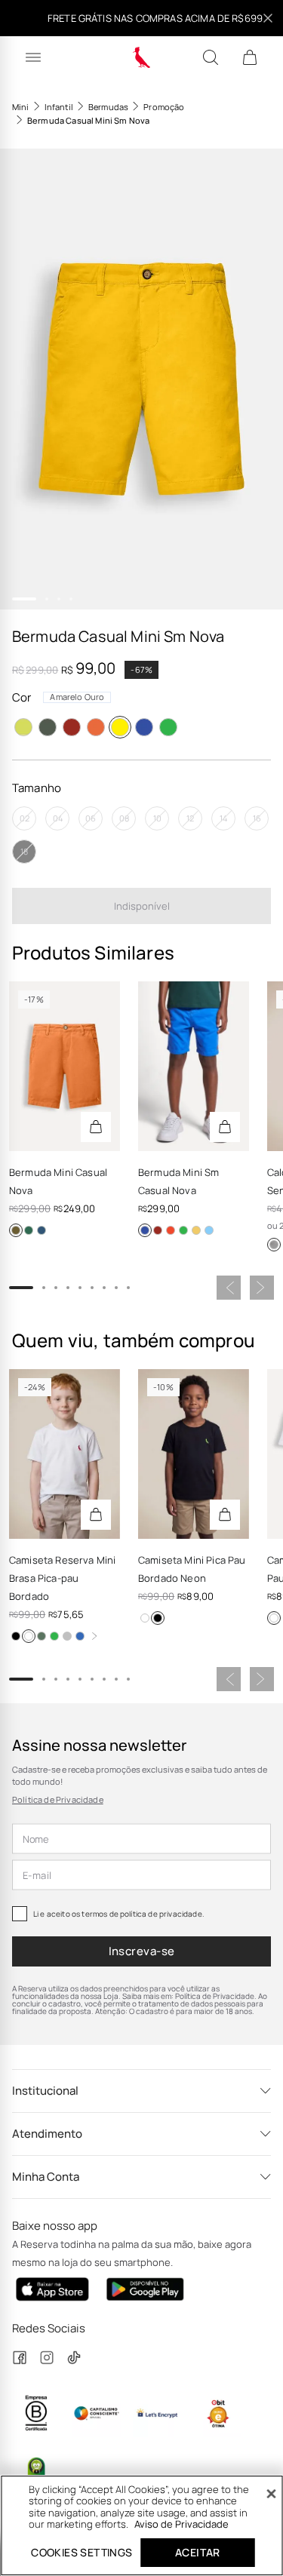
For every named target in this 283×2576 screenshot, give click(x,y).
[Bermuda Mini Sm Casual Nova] (194, 1066)
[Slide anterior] (229, 1288)
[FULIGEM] (274, 1245)
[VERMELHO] (72, 727)
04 (58, 818)
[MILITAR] (48, 727)
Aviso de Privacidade (181, 2524)
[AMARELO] (196, 1230)
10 (157, 818)
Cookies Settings (82, 2552)
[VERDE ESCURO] (42, 1636)
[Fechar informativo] (268, 18)
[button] (141, 379)
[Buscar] (211, 57)
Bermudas (108, 107)
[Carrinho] (250, 57)
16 (257, 818)
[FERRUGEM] (16, 1230)
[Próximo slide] (262, 1288)
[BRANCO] (29, 1636)
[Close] (271, 2494)
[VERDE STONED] (54, 1636)
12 (190, 818)
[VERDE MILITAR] (29, 1230)
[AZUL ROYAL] (144, 727)
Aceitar (198, 2552)
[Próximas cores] (94, 1636)
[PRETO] (16, 1636)
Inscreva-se (142, 1951)
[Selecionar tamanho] (96, 1127)
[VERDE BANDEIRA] (168, 727)
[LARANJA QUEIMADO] (96, 727)
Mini (21, 107)
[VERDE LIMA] (23, 727)
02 (25, 818)
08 (124, 818)
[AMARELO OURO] (120, 727)
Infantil (59, 107)
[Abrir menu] (33, 57)
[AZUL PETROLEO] (42, 1230)
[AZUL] (80, 1636)
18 (24, 851)
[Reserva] (141, 57)
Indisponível (142, 906)
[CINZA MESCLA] (67, 1636)
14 (223, 818)
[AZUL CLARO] (209, 1230)
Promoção (164, 107)
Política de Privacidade (58, 1799)
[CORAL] (171, 1230)
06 (91, 818)
